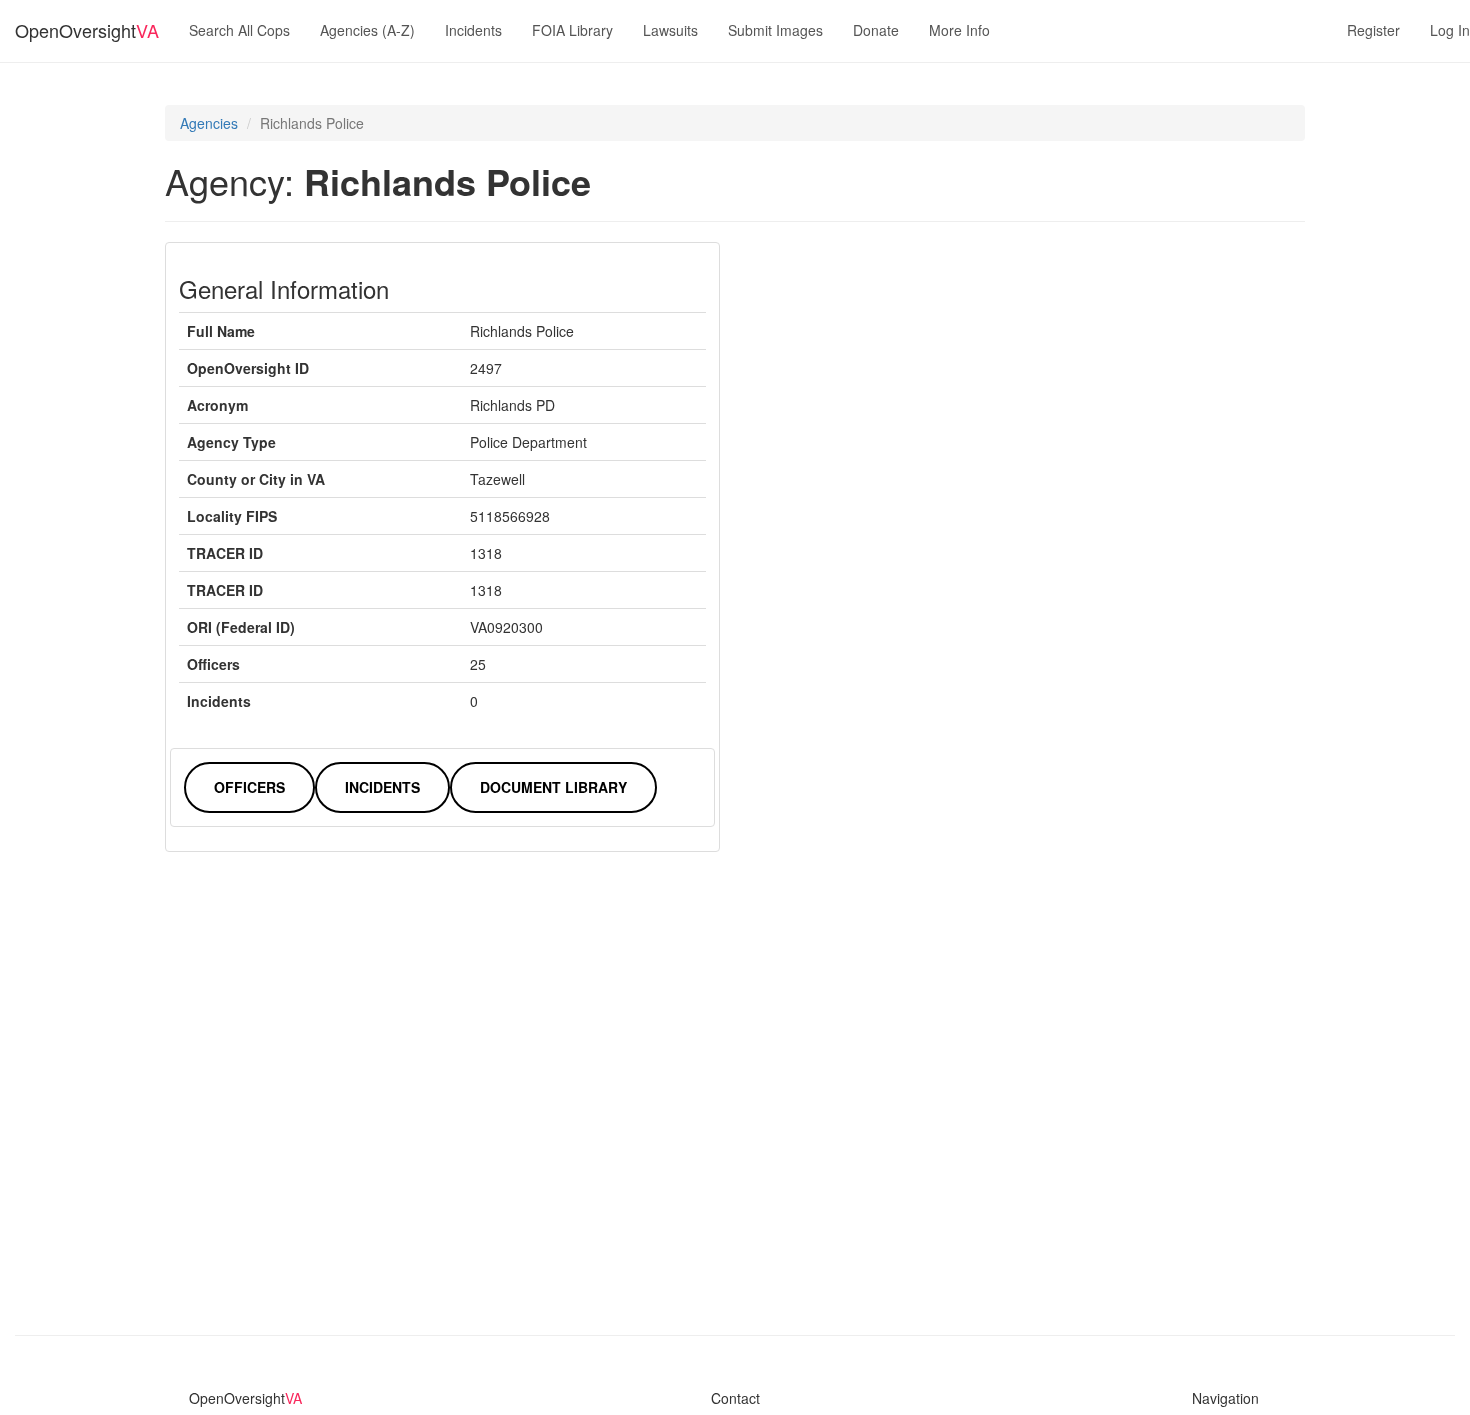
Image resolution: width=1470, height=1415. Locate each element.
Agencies (209, 123)
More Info (959, 30)
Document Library (553, 787)
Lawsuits (670, 30)
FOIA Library (572, 30)
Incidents (473, 30)
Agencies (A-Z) (367, 30)
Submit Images (775, 30)
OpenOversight (87, 30)
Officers (249, 787)
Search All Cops (239, 30)
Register (1373, 30)
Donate (876, 30)
